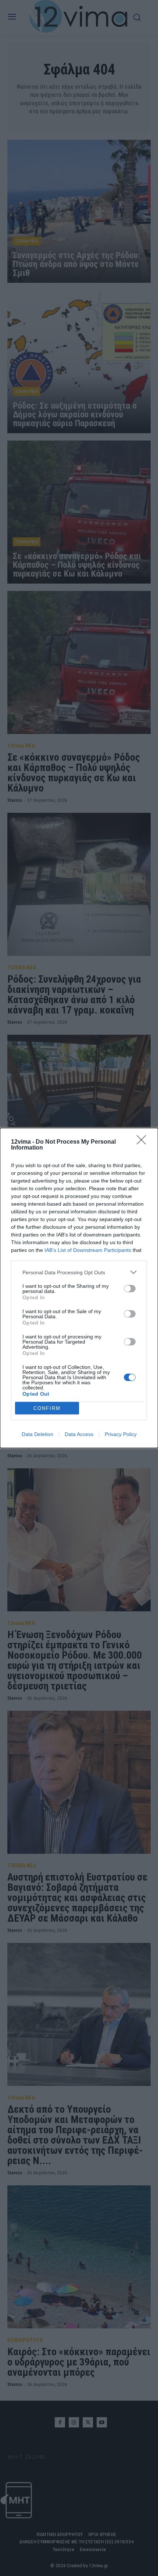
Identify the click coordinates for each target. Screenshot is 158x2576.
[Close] (144, 1142)
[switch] (130, 1289)
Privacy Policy (121, 1434)
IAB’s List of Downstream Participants (88, 1250)
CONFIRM (47, 1408)
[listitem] (79, 1272)
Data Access (79, 1434)
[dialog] (79, 1288)
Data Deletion (37, 1434)
